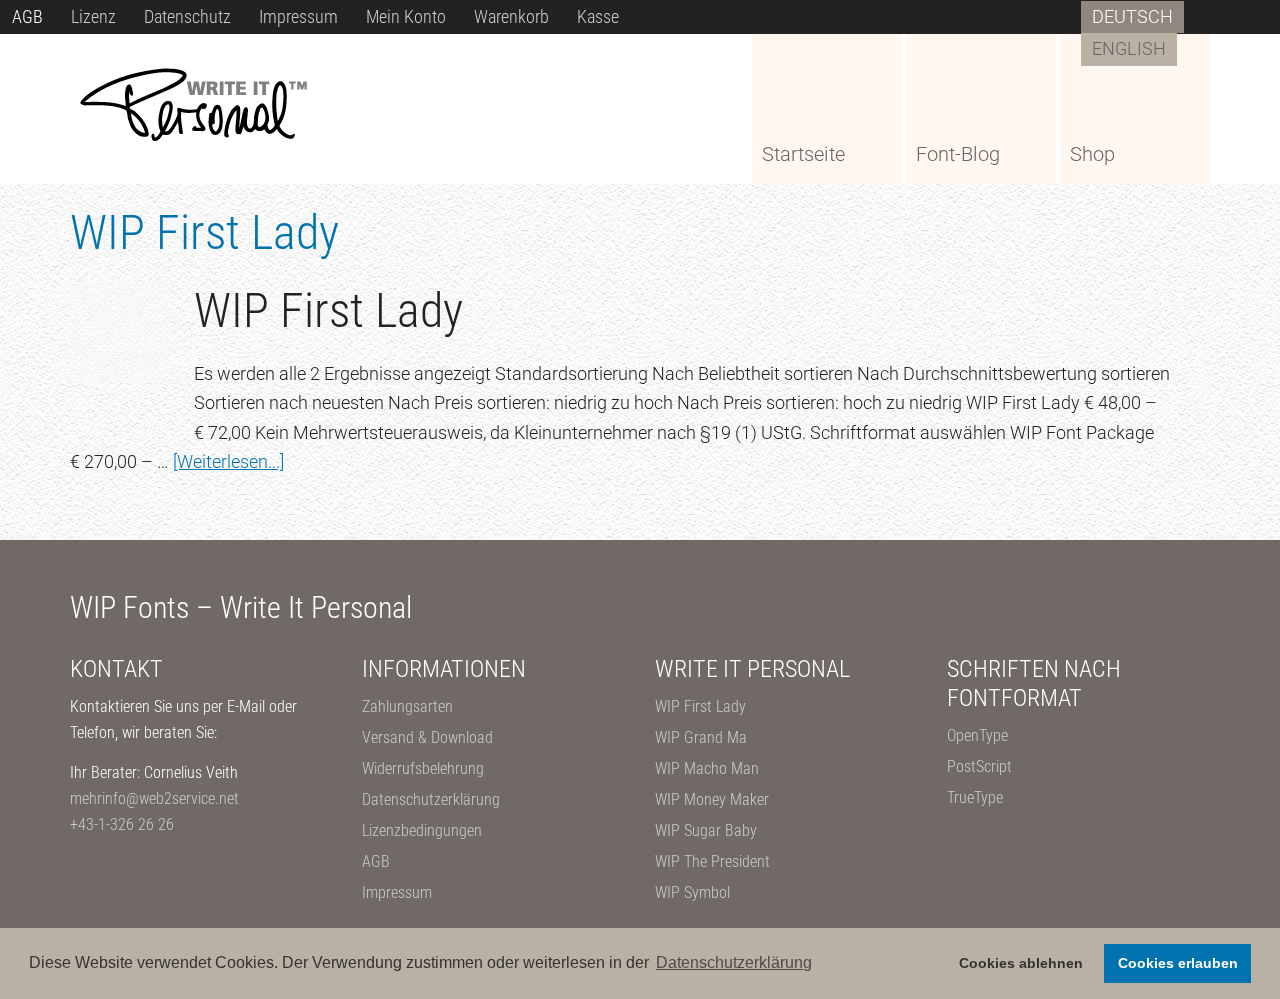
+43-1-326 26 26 (122, 824)
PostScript (979, 766)
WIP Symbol (692, 892)
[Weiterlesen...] (228, 461)
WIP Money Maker (712, 799)
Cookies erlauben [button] (1178, 963)
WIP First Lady (700, 706)
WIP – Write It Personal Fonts (220, 107)
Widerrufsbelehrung (423, 768)
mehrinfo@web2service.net (154, 798)
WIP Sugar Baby (706, 830)
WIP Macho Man (707, 768)
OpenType (977, 735)
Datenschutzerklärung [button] (734, 962)
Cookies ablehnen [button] (1021, 963)
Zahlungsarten (407, 706)
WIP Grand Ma (701, 737)
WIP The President (712, 861)
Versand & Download (427, 737)
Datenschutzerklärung (431, 799)
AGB (376, 861)
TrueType (975, 797)
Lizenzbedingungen (422, 830)
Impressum (397, 892)
